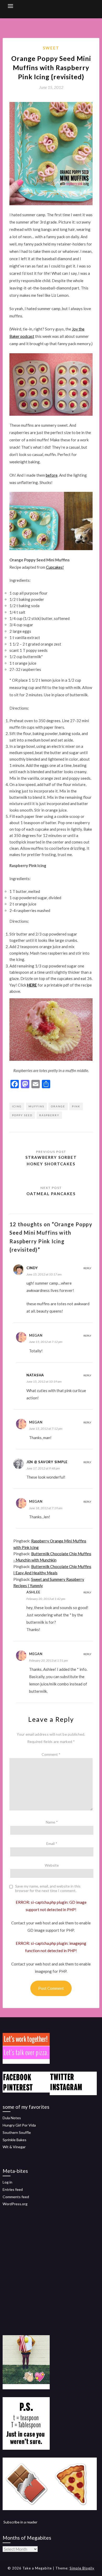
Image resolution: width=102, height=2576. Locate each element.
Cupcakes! (55, 567)
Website (52, 1865)
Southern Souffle (17, 2132)
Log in (7, 2182)
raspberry (49, 1115)
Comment (51, 1754)
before (52, 475)
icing (17, 1106)
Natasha (35, 1375)
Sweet (51, 48)
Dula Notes (12, 2118)
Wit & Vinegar (14, 2147)
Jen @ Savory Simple (47, 1462)
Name (52, 1822)
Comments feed (16, 2197)
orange (58, 1106)
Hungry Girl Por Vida (19, 2125)
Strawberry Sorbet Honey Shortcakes (51, 1160)
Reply (87, 1268)
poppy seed (22, 1115)
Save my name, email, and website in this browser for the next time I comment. (48, 1888)
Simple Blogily (82, 2568)
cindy (32, 1268)
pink (76, 1106)
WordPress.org (15, 2204)
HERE (32, 985)
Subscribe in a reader (20, 2522)
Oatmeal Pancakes (51, 1194)
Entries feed (13, 2189)
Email (52, 1843)
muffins (36, 1106)
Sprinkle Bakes (15, 2140)
